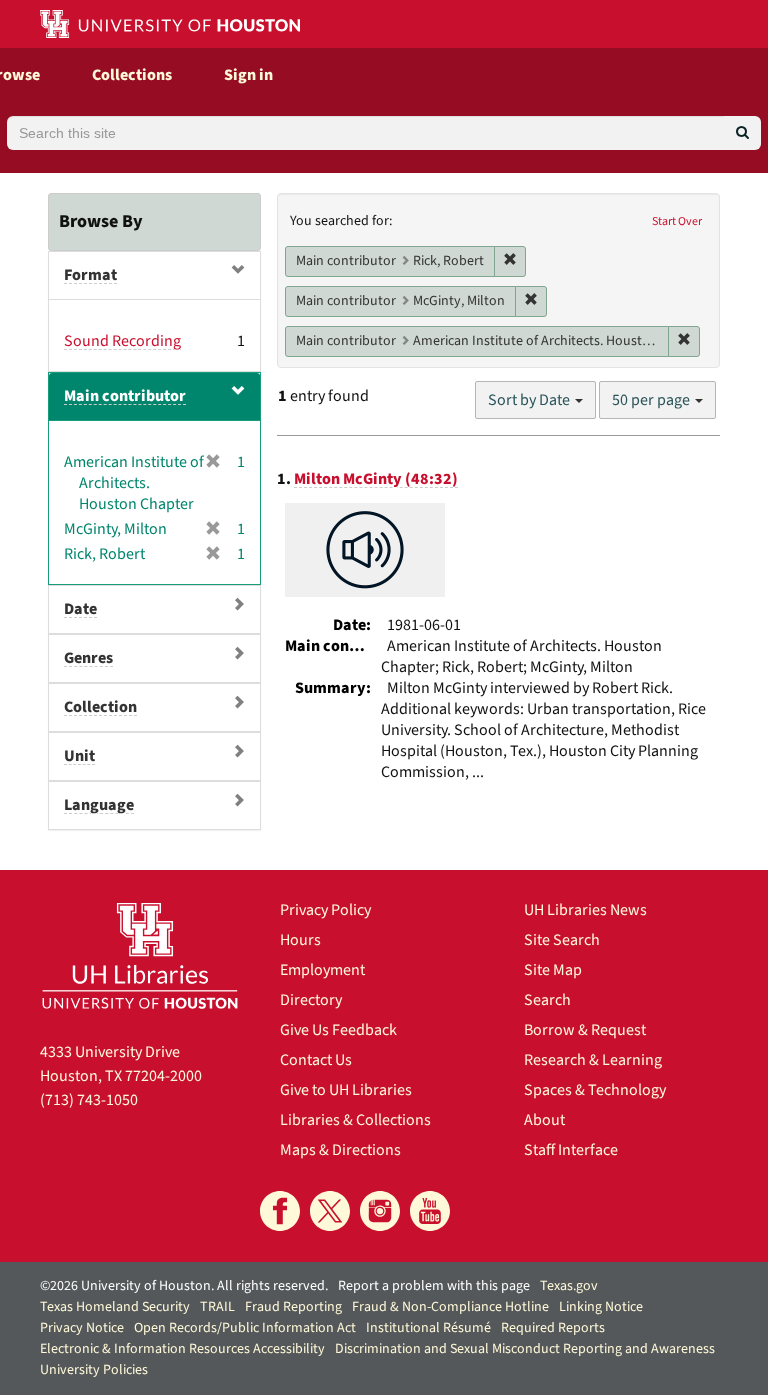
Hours (300, 940)
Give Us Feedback (338, 1030)
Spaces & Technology (595, 1090)
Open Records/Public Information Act (245, 1328)
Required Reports (553, 1328)
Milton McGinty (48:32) (376, 479)
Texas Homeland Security (115, 1307)
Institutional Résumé (428, 1328)
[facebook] (280, 1211)
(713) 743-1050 (89, 1100)
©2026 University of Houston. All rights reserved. (184, 1286)
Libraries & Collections (355, 1120)
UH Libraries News (585, 910)
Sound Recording (122, 341)
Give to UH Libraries (346, 1090)
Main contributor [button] (125, 396)
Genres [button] (88, 658)
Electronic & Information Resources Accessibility (182, 1349)
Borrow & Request (585, 1030)
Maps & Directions (340, 1150)
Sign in (248, 75)
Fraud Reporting (293, 1307)
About (544, 1120)
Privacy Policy (325, 910)
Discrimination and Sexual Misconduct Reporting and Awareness (525, 1349)
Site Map (553, 970)
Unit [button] (79, 756)
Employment (322, 970)
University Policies (94, 1370)
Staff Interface (571, 1150)
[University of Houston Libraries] (140, 955)
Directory (311, 1000)
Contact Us (316, 1060)
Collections (132, 75)
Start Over (677, 221)
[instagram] (380, 1211)
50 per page (652, 400)
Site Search (562, 940)
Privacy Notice (82, 1328)
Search (547, 1000)
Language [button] (99, 805)
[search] (742, 133)
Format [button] (90, 275)
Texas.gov (569, 1286)
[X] (330, 1211)
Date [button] (80, 609)
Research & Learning (593, 1060)
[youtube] (430, 1211)
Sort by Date (530, 400)
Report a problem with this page (434, 1286)
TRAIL (217, 1307)
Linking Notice (601, 1307)
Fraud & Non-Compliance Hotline (450, 1307)
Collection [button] (100, 707)
